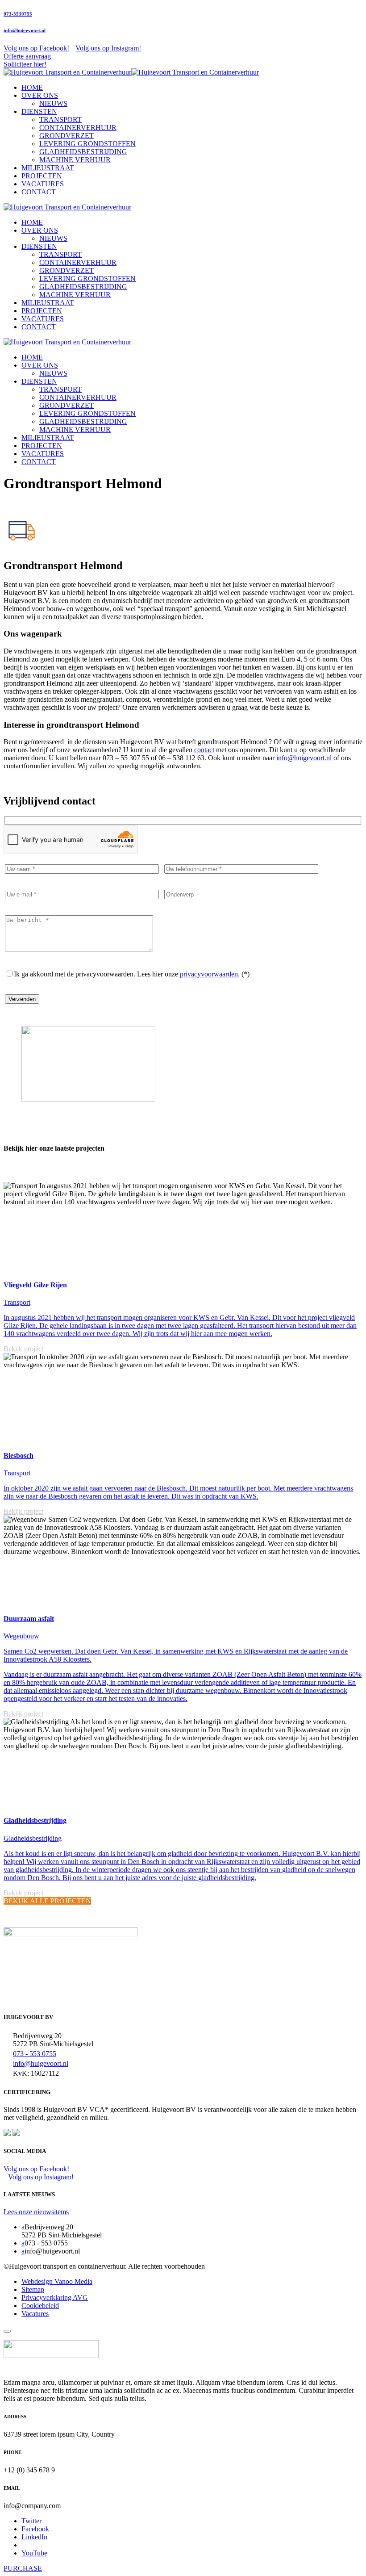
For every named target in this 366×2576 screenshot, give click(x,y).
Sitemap (33, 2289)
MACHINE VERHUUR (75, 160)
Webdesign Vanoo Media (57, 2281)
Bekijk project (23, 1349)
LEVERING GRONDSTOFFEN (87, 144)
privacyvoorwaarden (209, 974)
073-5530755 (18, 14)
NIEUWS (53, 103)
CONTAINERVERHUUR (78, 128)
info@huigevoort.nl (25, 30)
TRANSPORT (60, 119)
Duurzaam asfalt (29, 1619)
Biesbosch (19, 1456)
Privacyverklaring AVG (55, 2297)
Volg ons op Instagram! (108, 48)
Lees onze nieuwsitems (36, 2212)
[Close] (7, 2331)
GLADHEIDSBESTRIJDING (83, 152)
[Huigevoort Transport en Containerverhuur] (131, 72)
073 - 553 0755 (35, 2054)
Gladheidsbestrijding (35, 1820)
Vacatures (35, 2314)
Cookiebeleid (40, 2306)
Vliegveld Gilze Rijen (35, 1285)
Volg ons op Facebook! (36, 48)
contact (204, 750)
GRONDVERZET (67, 136)
